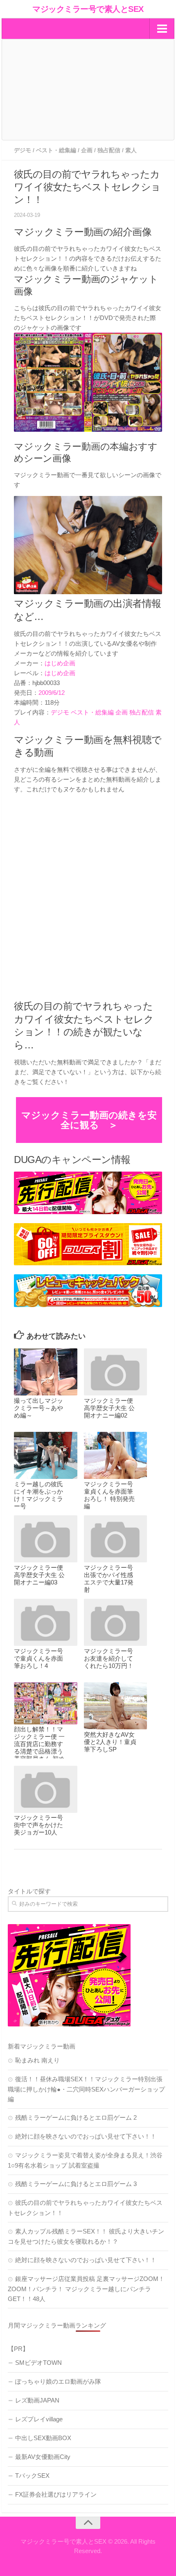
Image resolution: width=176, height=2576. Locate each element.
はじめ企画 (60, 663)
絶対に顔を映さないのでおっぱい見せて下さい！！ (86, 2136)
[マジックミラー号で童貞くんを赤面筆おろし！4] (45, 1623)
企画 (87, 150)
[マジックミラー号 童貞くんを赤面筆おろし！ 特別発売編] (115, 1456)
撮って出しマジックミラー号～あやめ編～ (38, 1408)
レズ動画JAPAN (37, 2400)
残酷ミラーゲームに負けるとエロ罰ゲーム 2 (76, 2117)
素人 (131, 150)
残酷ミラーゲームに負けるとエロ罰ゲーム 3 (76, 2184)
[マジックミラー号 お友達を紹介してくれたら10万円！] (115, 1623)
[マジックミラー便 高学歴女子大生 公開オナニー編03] (45, 1539)
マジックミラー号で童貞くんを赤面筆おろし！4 (38, 1658)
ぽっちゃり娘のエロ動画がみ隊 (58, 2381)
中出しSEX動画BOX (43, 2438)
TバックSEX (32, 2476)
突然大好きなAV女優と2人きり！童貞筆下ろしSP (110, 1742)
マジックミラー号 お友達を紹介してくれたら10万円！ (109, 1658)
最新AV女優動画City (43, 2457)
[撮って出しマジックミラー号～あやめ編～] (45, 1372)
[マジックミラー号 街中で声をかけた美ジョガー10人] (45, 1789)
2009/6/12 (52, 693)
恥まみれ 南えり (37, 2060)
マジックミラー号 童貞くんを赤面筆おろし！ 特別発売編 (109, 1495)
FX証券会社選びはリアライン (56, 2494)
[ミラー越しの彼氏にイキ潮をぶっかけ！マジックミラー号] (45, 1456)
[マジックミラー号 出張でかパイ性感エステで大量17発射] (115, 1539)
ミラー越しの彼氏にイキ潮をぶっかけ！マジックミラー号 (38, 1495)
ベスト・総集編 (56, 150)
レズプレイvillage (39, 2419)
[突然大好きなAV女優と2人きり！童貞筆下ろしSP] (115, 1706)
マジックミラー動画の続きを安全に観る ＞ (89, 1120)
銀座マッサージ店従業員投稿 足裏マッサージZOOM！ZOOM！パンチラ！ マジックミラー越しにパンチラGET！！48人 (86, 2289)
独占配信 (109, 150)
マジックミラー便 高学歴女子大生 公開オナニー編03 (39, 1575)
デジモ (23, 150)
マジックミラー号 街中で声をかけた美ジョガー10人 (38, 1825)
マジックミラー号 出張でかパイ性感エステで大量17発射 (109, 1579)
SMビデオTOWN (38, 2363)
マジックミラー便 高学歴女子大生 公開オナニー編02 (109, 1408)
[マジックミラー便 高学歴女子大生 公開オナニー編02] (115, 1372)
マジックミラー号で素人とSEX (88, 9)
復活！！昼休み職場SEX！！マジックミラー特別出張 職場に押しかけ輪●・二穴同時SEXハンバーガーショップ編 (86, 2089)
